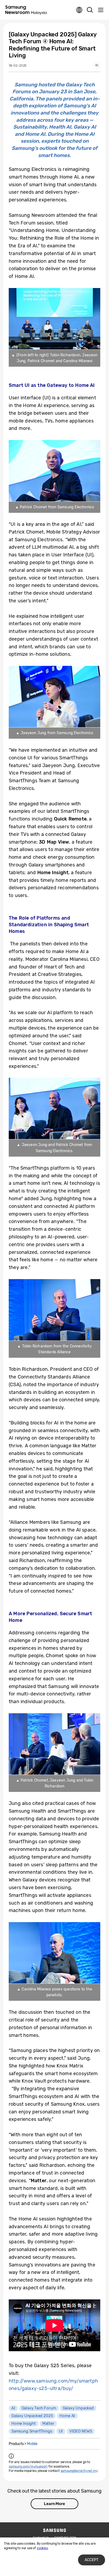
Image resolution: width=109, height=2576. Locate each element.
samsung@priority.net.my (79, 2471)
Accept (92, 2560)
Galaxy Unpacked (78, 2408)
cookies (42, 2548)
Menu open (101, 10)
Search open (90, 10)
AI (13, 2408)
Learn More (54, 2504)
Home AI (67, 2416)
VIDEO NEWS (81, 2431)
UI (61, 2431)
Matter (48, 2423)
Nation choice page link (79, 10)
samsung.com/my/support (28, 2467)
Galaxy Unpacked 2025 (32, 2416)
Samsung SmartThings (32, 2431)
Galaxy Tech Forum (39, 2408)
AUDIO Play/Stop (97, 65)
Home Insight (24, 2423)
